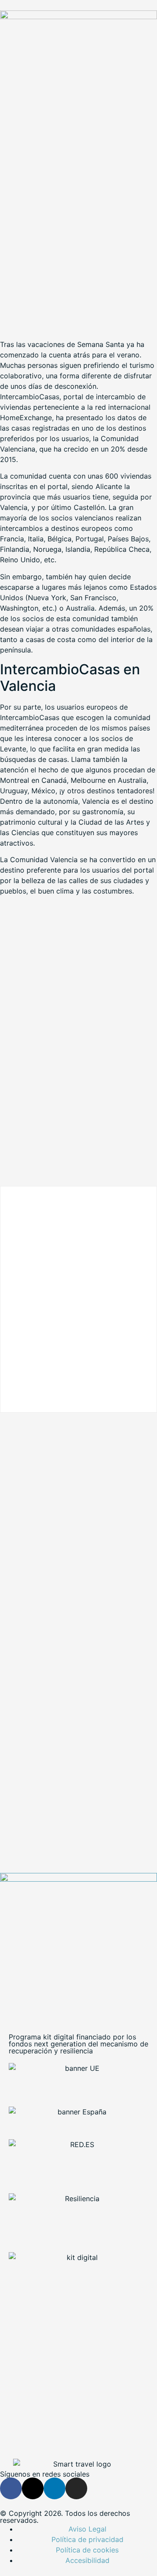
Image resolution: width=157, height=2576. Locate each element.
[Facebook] (11, 2488)
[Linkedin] (55, 2488)
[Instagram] (76, 2488)
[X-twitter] (33, 2488)
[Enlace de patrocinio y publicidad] (78, 17)
